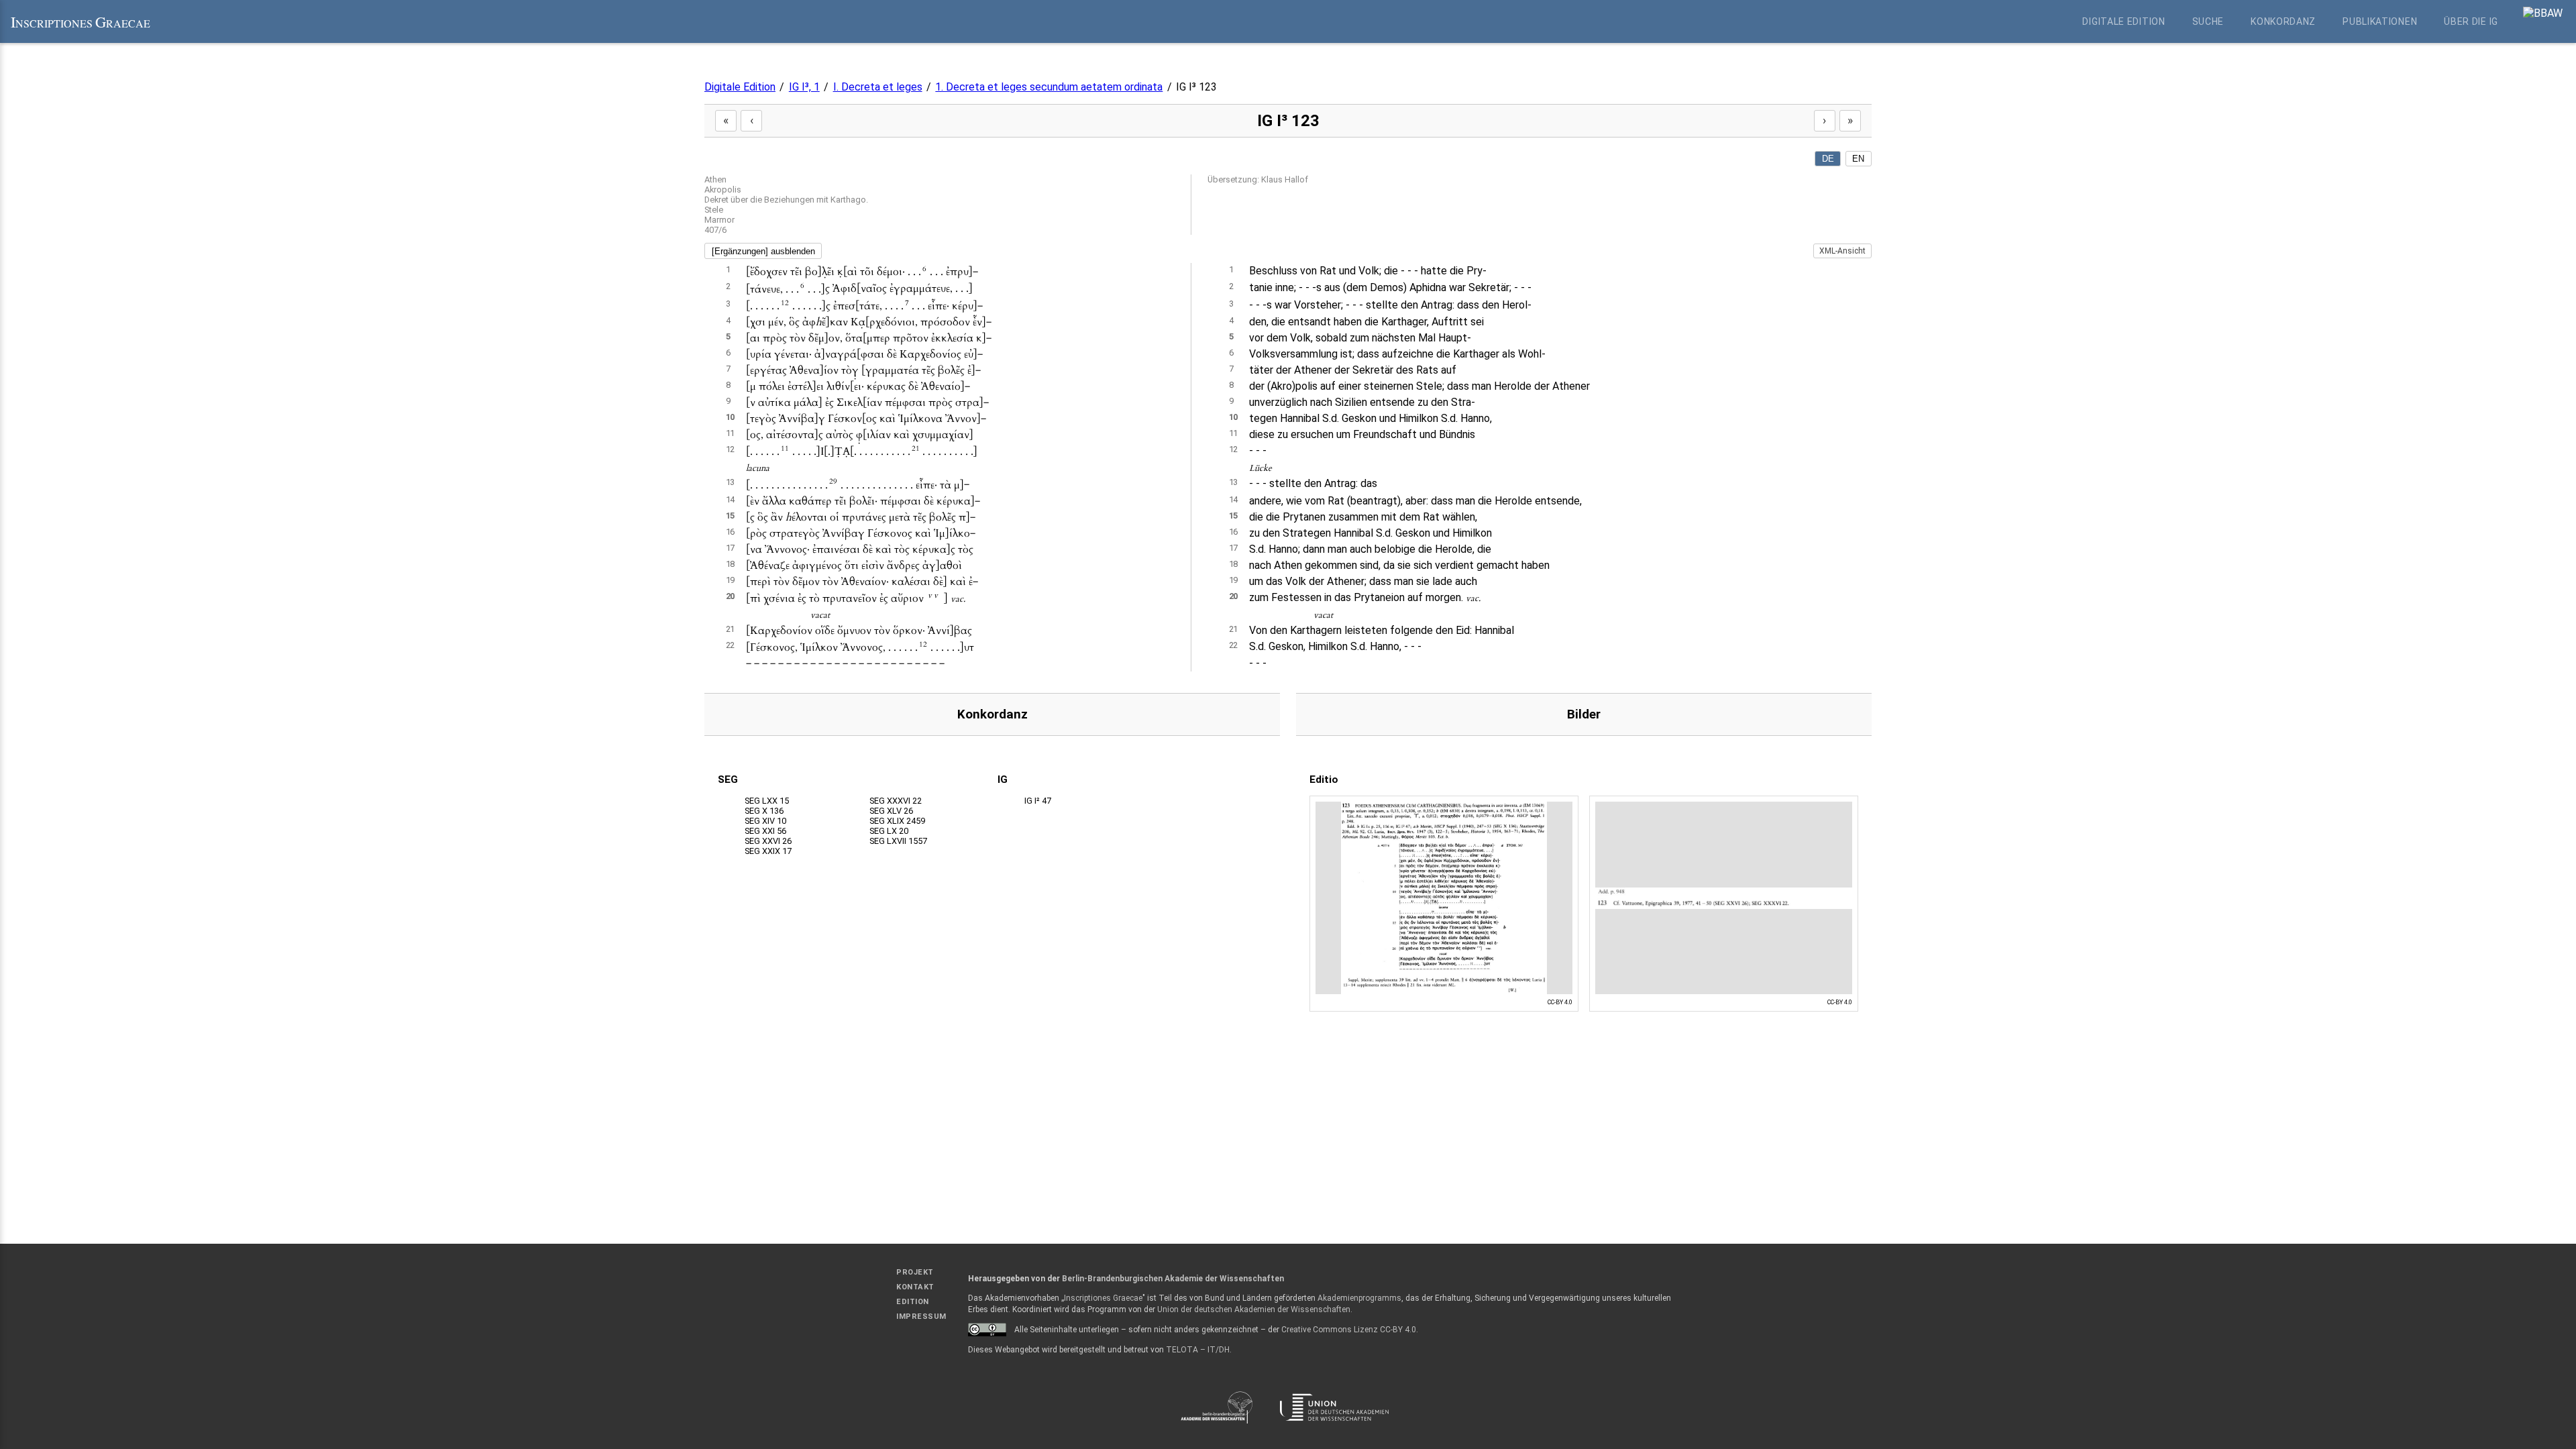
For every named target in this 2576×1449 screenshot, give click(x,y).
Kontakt (915, 1287)
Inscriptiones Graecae (1103, 1298)
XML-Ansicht (1842, 251)
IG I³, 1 (804, 87)
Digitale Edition (2124, 21)
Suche (2208, 21)
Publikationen (2380, 21)
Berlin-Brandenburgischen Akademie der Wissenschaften (1173, 1279)
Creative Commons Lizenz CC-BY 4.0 (1349, 1330)
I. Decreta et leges (878, 87)
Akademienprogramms (1359, 1298)
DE (1828, 159)
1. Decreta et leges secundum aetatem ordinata (1049, 87)
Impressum (921, 1317)
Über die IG (2471, 21)
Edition (913, 1302)
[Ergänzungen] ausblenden (763, 251)
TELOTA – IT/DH (1198, 1350)
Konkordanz (2283, 21)
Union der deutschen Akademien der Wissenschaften (1254, 1309)
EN (1858, 159)
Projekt (915, 1272)
